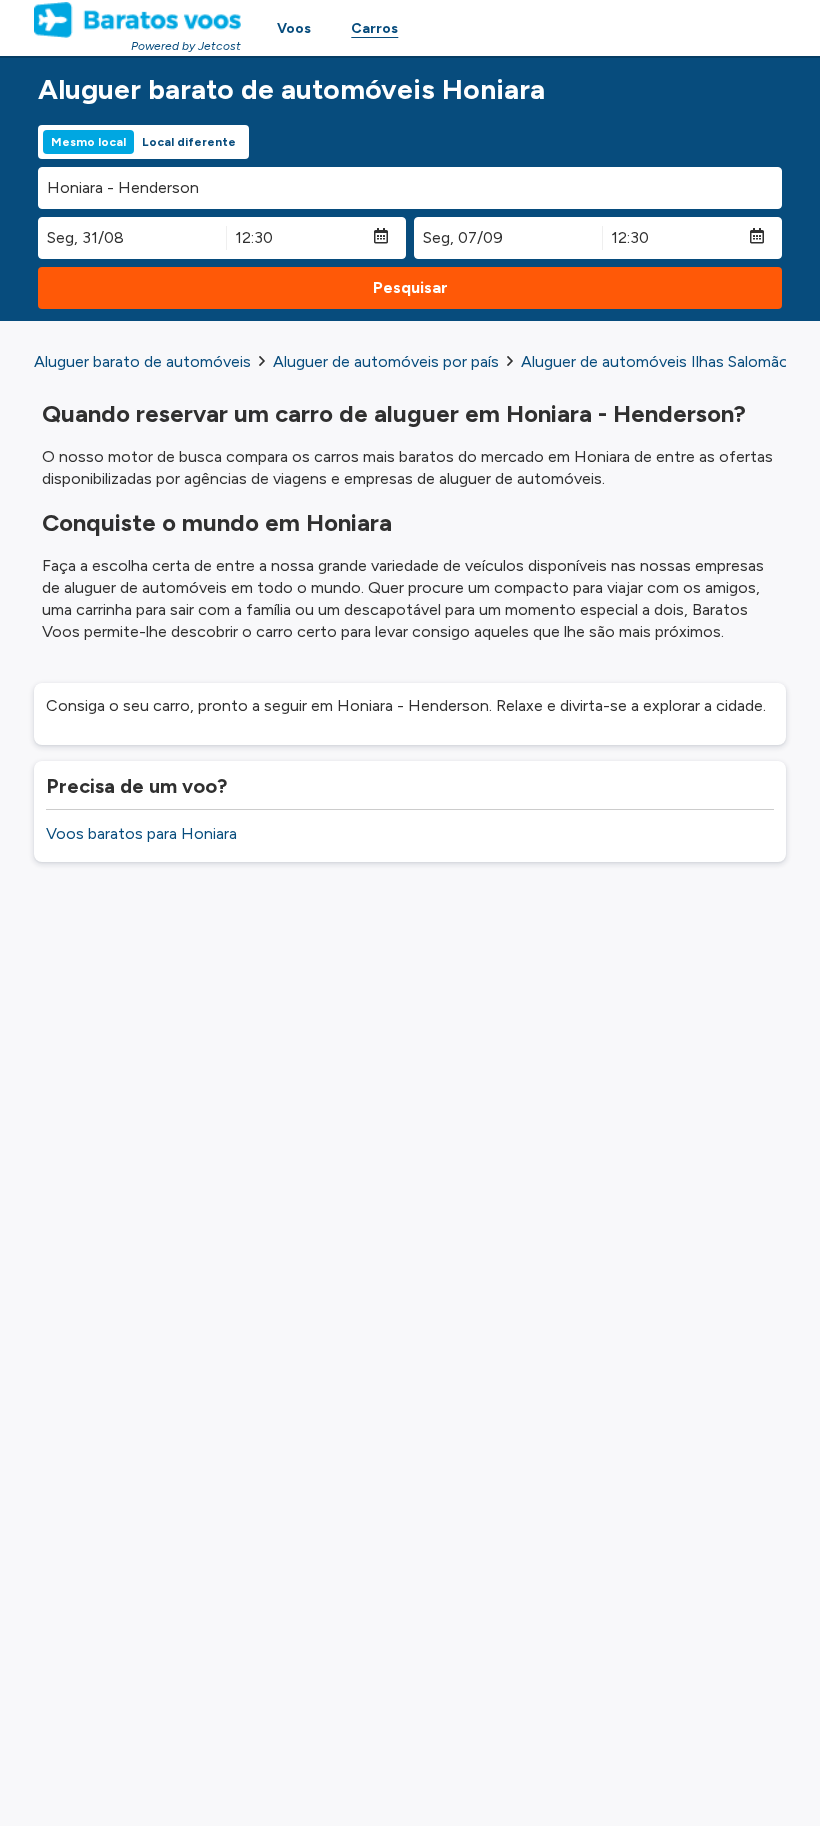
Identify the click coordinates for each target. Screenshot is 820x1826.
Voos (294, 28)
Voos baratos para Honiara (141, 833)
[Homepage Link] (137, 20)
